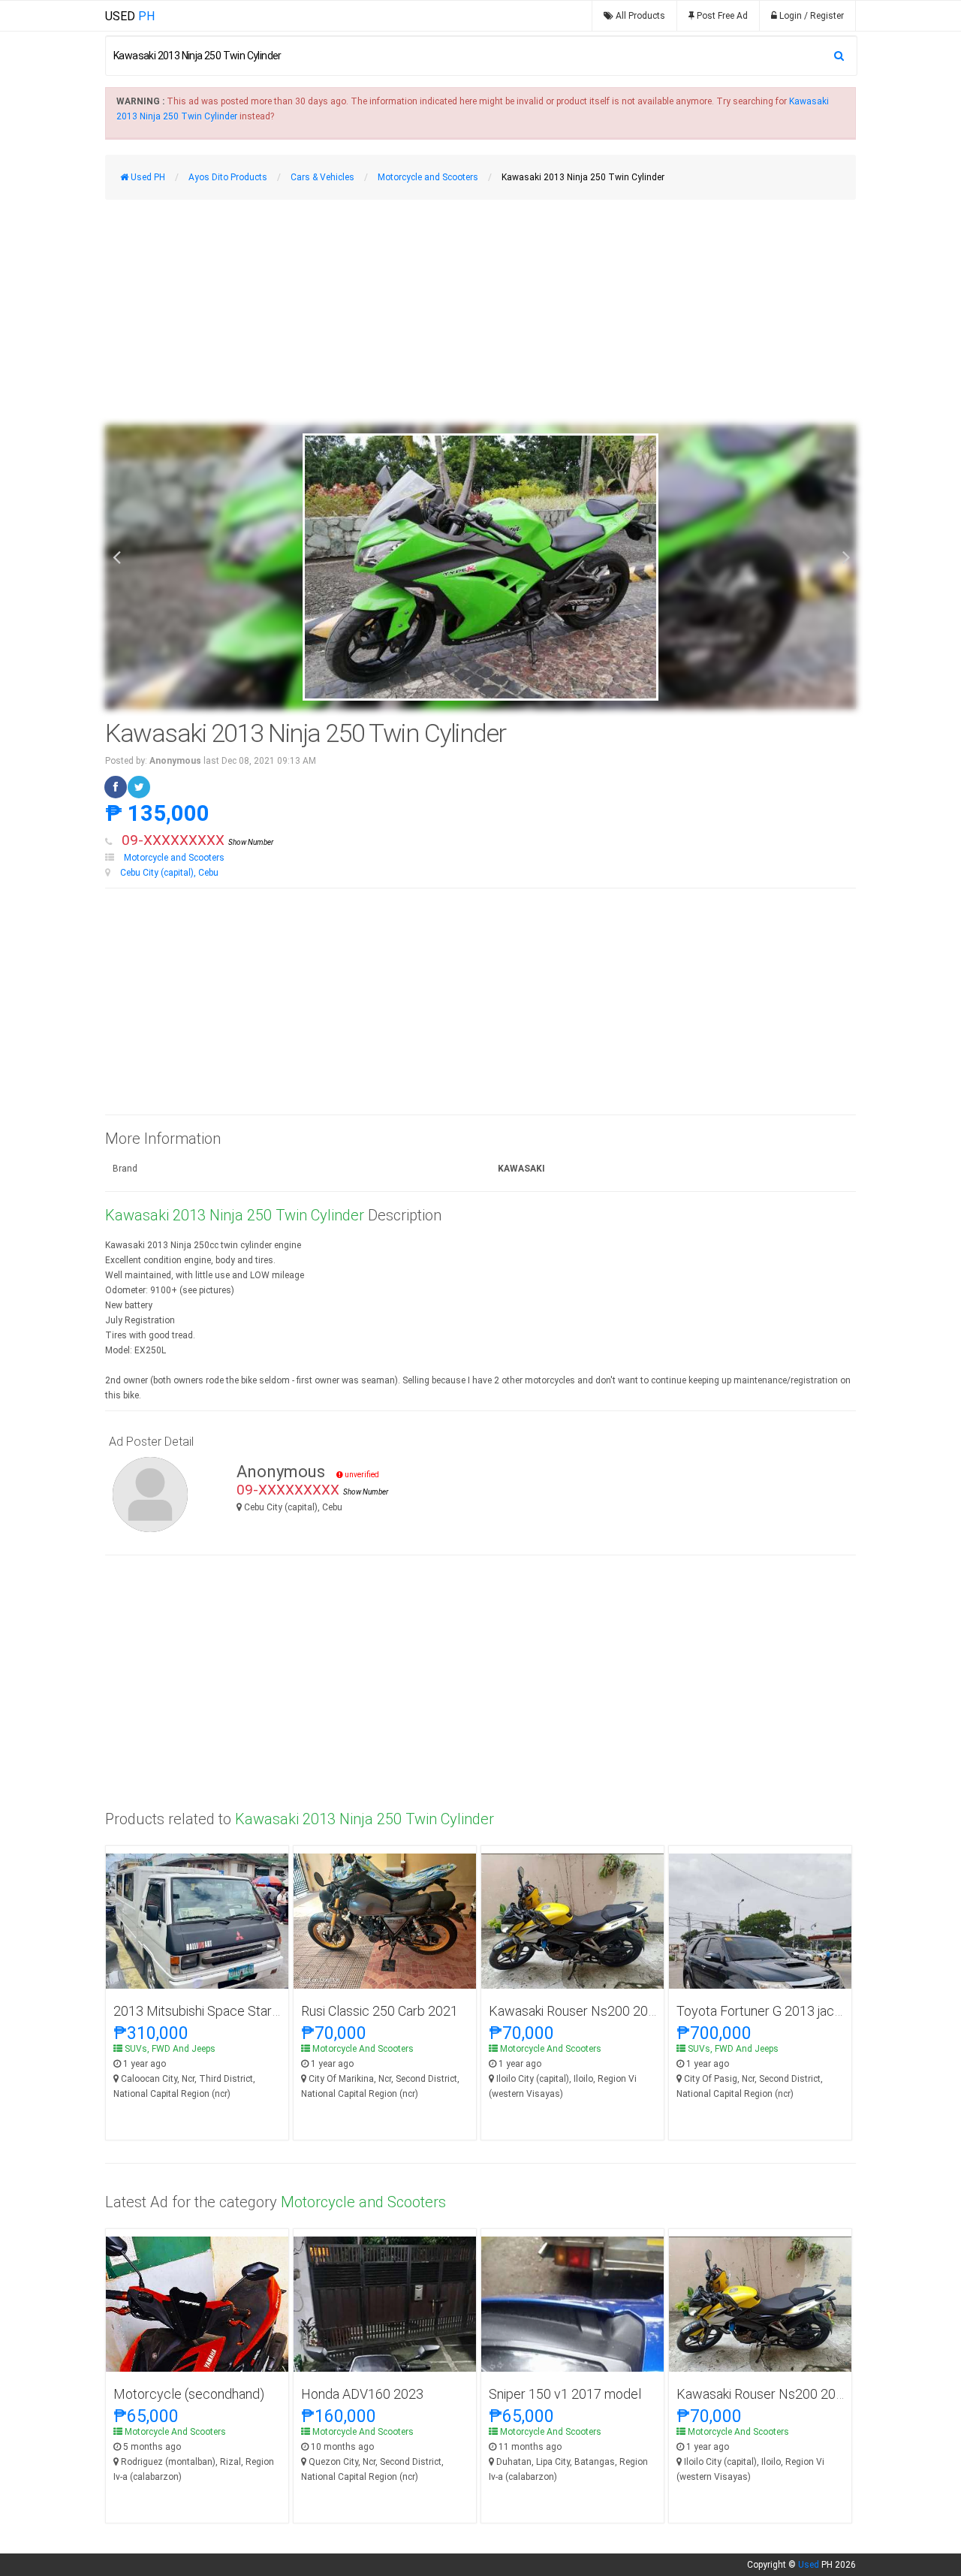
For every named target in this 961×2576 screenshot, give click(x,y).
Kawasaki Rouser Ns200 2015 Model (596, 2011)
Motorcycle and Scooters (174, 858)
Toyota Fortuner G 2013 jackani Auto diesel (800, 2011)
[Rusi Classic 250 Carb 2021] (385, 1921)
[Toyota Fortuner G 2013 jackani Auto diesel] (760, 1974)
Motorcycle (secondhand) (189, 2394)
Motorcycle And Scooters (363, 2049)
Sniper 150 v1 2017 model (565, 2394)
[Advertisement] (480, 312)
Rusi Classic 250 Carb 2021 (380, 2011)
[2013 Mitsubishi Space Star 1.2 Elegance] (197, 1935)
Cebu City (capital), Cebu (169, 873)
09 (197, 840)
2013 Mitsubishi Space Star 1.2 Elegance (231, 2011)
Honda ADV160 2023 (362, 2394)
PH (130, 16)
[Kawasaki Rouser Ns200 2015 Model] (572, 1922)
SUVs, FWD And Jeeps (170, 2049)
